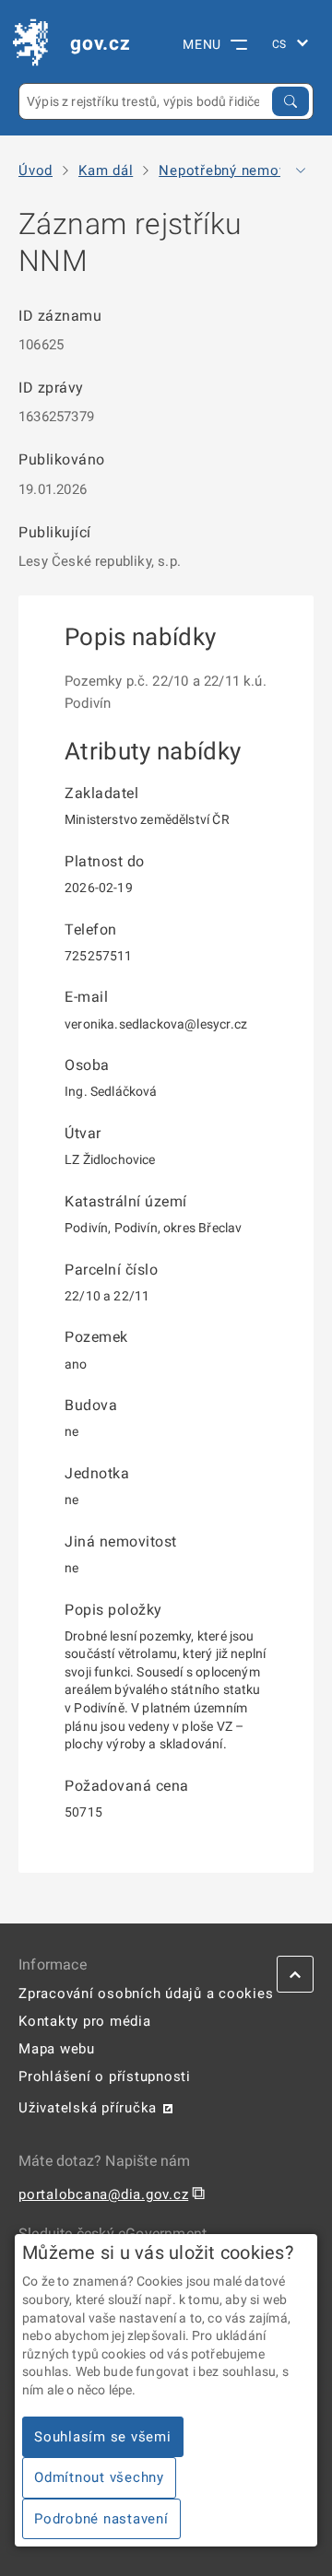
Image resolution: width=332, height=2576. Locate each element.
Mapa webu (57, 2049)
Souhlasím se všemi (103, 2437)
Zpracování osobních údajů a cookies (146, 1994)
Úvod (36, 171)
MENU (202, 44)
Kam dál (106, 171)
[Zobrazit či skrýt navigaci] (301, 171)
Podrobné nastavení (101, 2519)
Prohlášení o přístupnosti (105, 2076)
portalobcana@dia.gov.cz (103, 2194)
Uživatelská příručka (88, 2108)
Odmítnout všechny (99, 2477)
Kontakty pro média (85, 2021)
